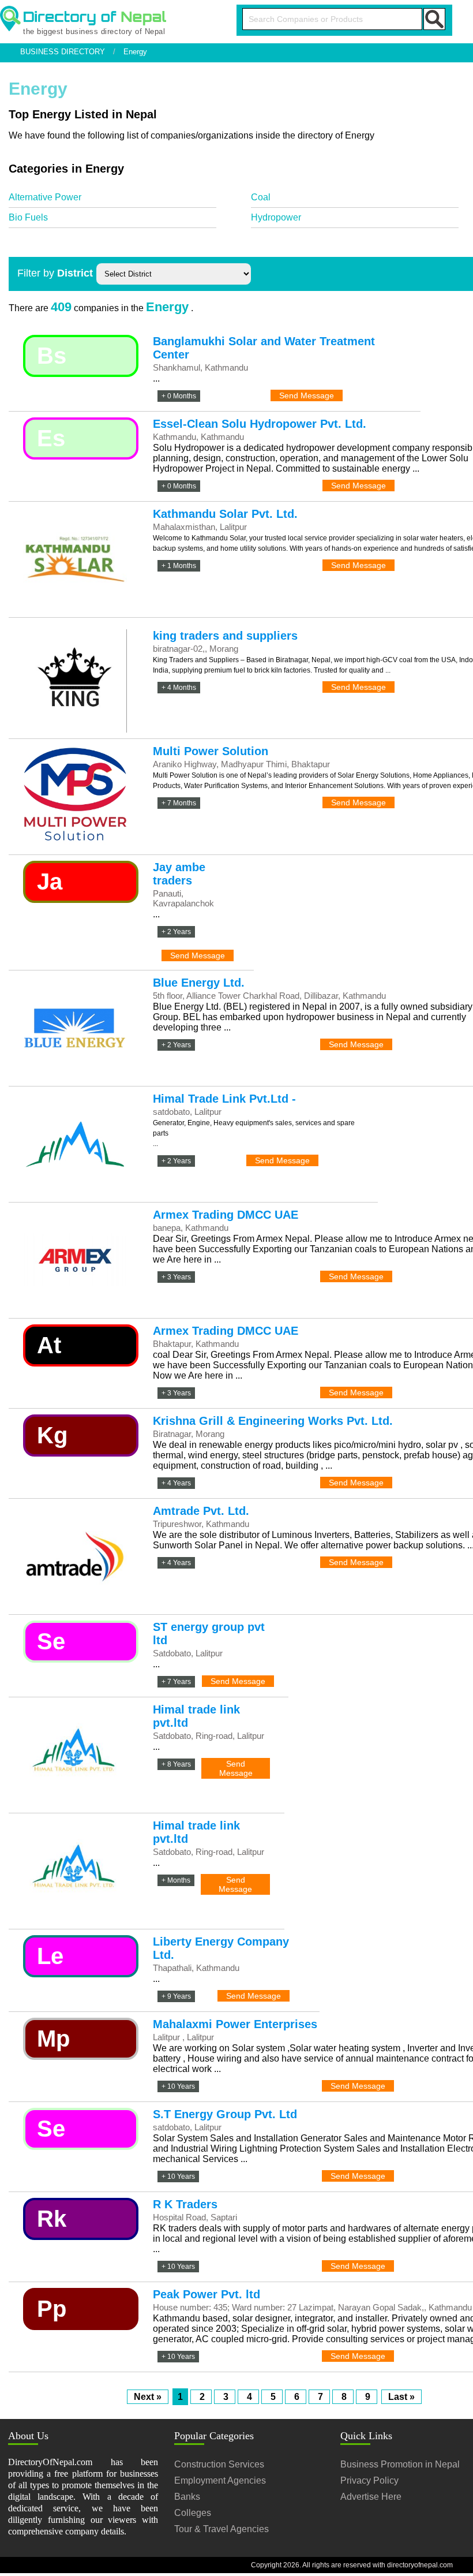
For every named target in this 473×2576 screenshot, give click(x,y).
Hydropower (276, 217)
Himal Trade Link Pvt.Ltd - (224, 1099)
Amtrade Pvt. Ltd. (201, 1511)
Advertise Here (371, 2497)
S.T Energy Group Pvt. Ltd (225, 2114)
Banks (187, 2497)
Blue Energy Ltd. (199, 983)
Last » (401, 2397)
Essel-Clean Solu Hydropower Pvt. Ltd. (260, 424)
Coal (261, 197)
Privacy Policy (369, 2480)
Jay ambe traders (179, 874)
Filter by (55, 273)
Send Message (307, 395)
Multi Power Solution (211, 751)
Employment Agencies (220, 2480)
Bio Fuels (28, 217)
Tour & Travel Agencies (222, 2529)
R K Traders (185, 2204)
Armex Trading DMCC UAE (226, 1215)
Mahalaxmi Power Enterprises (235, 2024)
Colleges (193, 2513)
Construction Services (219, 2464)
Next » (148, 2397)
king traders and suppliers (225, 636)
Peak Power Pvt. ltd (207, 2294)
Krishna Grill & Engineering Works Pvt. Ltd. (273, 1421)
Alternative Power (45, 197)
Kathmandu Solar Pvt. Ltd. (225, 514)
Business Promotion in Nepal (400, 2464)
